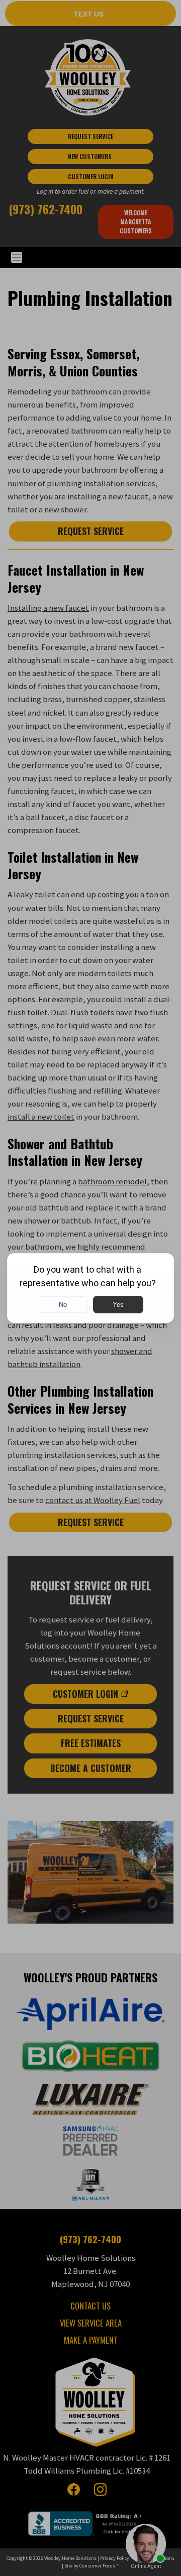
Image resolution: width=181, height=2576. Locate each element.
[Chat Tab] (90, 1288)
